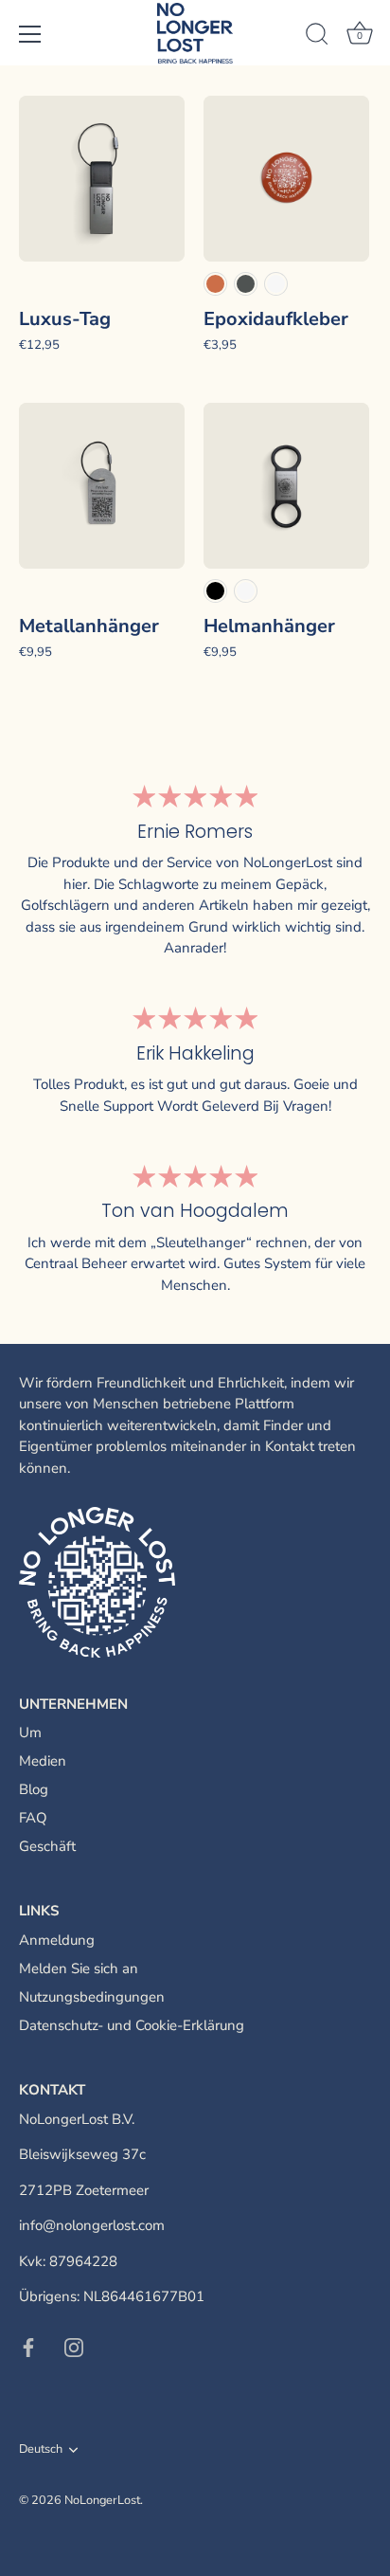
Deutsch (41, 2450)
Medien (43, 1761)
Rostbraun (215, 284)
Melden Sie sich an (79, 1968)
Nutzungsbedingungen (92, 1997)
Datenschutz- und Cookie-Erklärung (132, 2025)
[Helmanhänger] (286, 486)
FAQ (33, 1818)
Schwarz (215, 591)
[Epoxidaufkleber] (286, 179)
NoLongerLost (102, 2500)
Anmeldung (57, 1940)
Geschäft (47, 1846)
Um (30, 1732)
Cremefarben (276, 284)
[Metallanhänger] (102, 486)
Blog (34, 1789)
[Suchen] (317, 37)
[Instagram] (74, 2347)
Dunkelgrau (246, 284)
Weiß (246, 591)
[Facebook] (28, 2347)
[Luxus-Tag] (102, 179)
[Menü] (30, 34)
